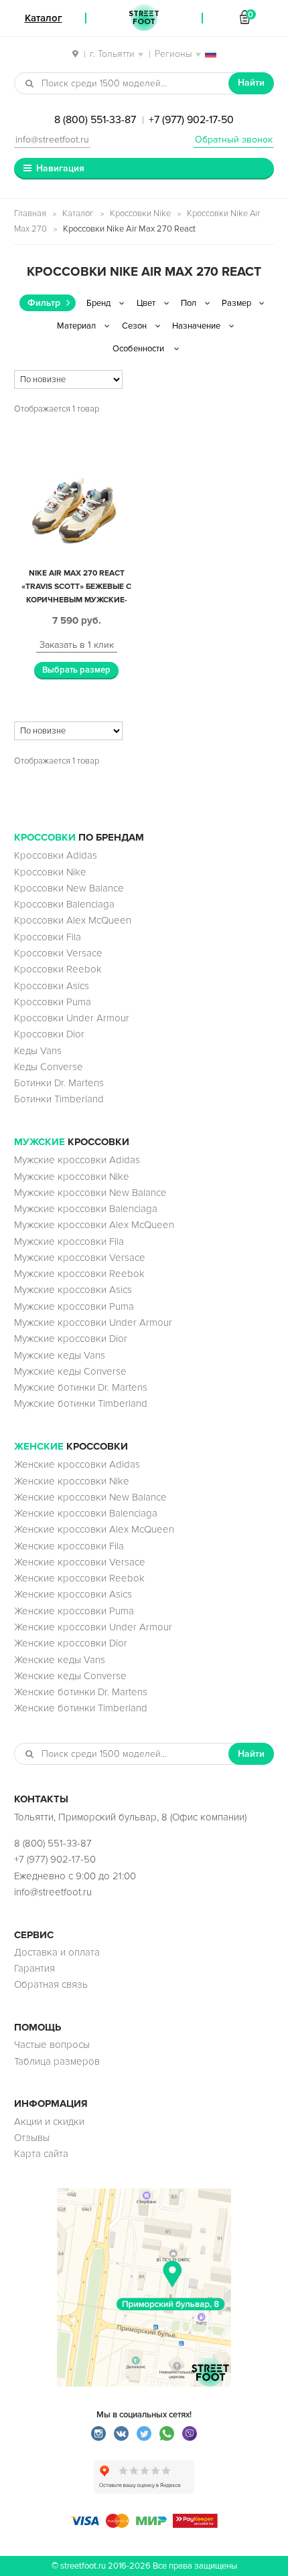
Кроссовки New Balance (69, 888)
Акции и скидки (49, 2122)
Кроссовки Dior (49, 1034)
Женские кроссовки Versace (80, 1562)
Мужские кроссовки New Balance (90, 1193)
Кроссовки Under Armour (72, 1018)
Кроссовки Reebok (58, 969)
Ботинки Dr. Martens (59, 1083)
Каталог (78, 213)
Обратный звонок (234, 140)
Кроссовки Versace (58, 953)
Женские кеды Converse (70, 1676)
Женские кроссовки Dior (71, 1643)
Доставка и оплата (57, 1952)
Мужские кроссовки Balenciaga (86, 1209)
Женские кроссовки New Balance (90, 1497)
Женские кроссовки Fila (69, 1546)
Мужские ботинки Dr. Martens (81, 1387)
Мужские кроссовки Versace (80, 1258)
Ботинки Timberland (59, 1099)
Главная (30, 213)
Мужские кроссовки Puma (74, 1306)
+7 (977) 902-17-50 (191, 120)
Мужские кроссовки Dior (71, 1339)
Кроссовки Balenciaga (64, 904)
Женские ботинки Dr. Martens (81, 1692)
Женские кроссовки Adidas (77, 1464)
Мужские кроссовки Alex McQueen (94, 1225)
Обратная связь (51, 1984)
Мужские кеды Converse (70, 1371)
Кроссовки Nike (140, 213)
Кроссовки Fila (48, 937)
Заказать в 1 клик (77, 645)
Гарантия (34, 1968)
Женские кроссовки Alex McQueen (94, 1529)
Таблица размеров (57, 2061)
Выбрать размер (76, 670)
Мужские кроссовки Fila (69, 1241)
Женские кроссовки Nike (72, 1481)
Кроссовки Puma (53, 1002)
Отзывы (32, 2138)
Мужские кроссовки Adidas (77, 1160)
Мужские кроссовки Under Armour (93, 1322)
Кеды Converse (49, 1067)
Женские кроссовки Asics (73, 1594)
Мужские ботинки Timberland (81, 1403)
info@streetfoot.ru (52, 140)
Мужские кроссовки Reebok (79, 1274)
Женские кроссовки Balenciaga (86, 1513)
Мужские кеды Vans (60, 1355)
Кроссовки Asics (52, 986)
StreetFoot (144, 18)
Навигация (60, 168)
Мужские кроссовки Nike (72, 1177)
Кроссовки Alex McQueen (73, 920)
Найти (251, 83)
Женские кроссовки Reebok (79, 1578)
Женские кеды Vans (60, 1660)
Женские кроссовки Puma (74, 1611)
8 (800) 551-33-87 (95, 120)
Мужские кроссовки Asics (73, 1290)
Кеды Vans (38, 1051)
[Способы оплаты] (144, 2524)
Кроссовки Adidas (56, 855)
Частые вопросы (52, 2045)
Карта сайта (41, 2154)
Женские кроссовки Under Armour (93, 1627)
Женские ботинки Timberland (81, 1708)
